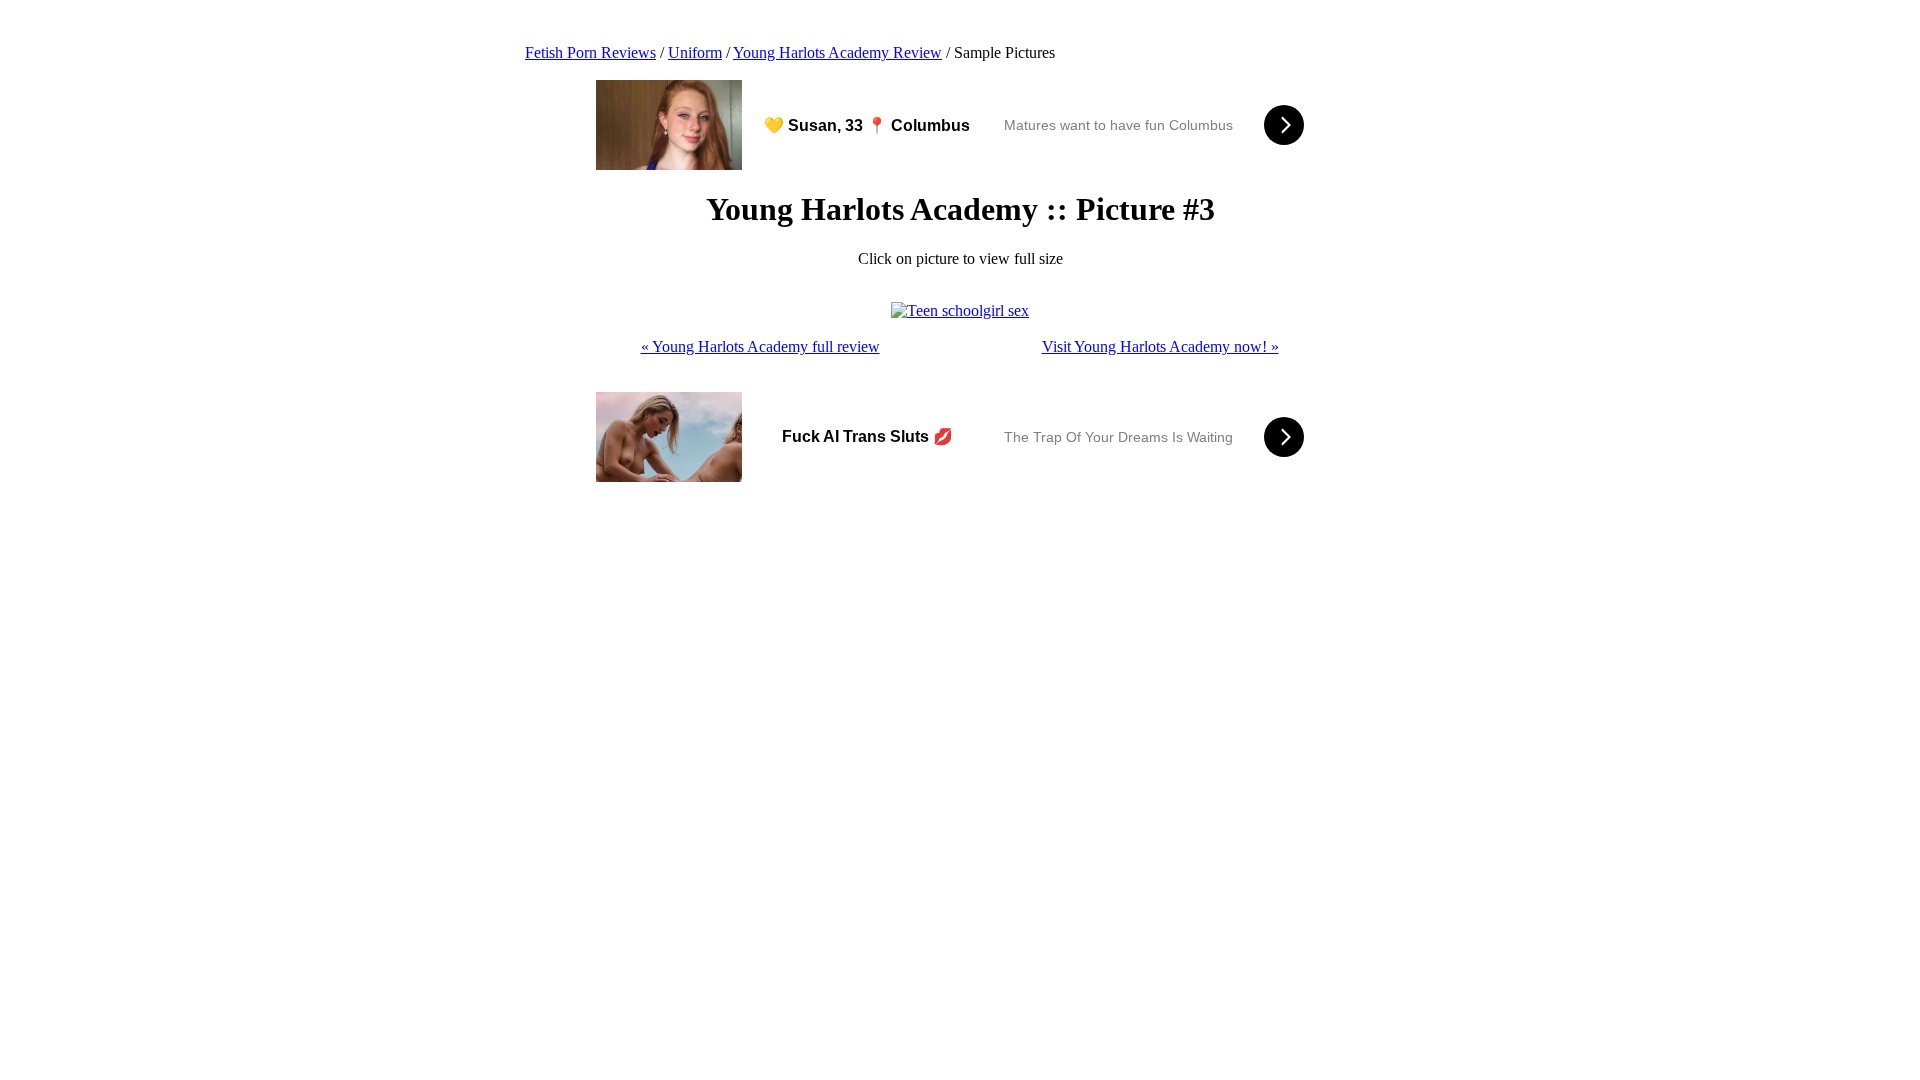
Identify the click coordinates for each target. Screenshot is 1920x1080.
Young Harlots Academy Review (837, 52)
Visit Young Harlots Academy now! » (1160, 346)
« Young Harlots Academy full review (760, 346)
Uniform (695, 52)
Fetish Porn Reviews (590, 52)
